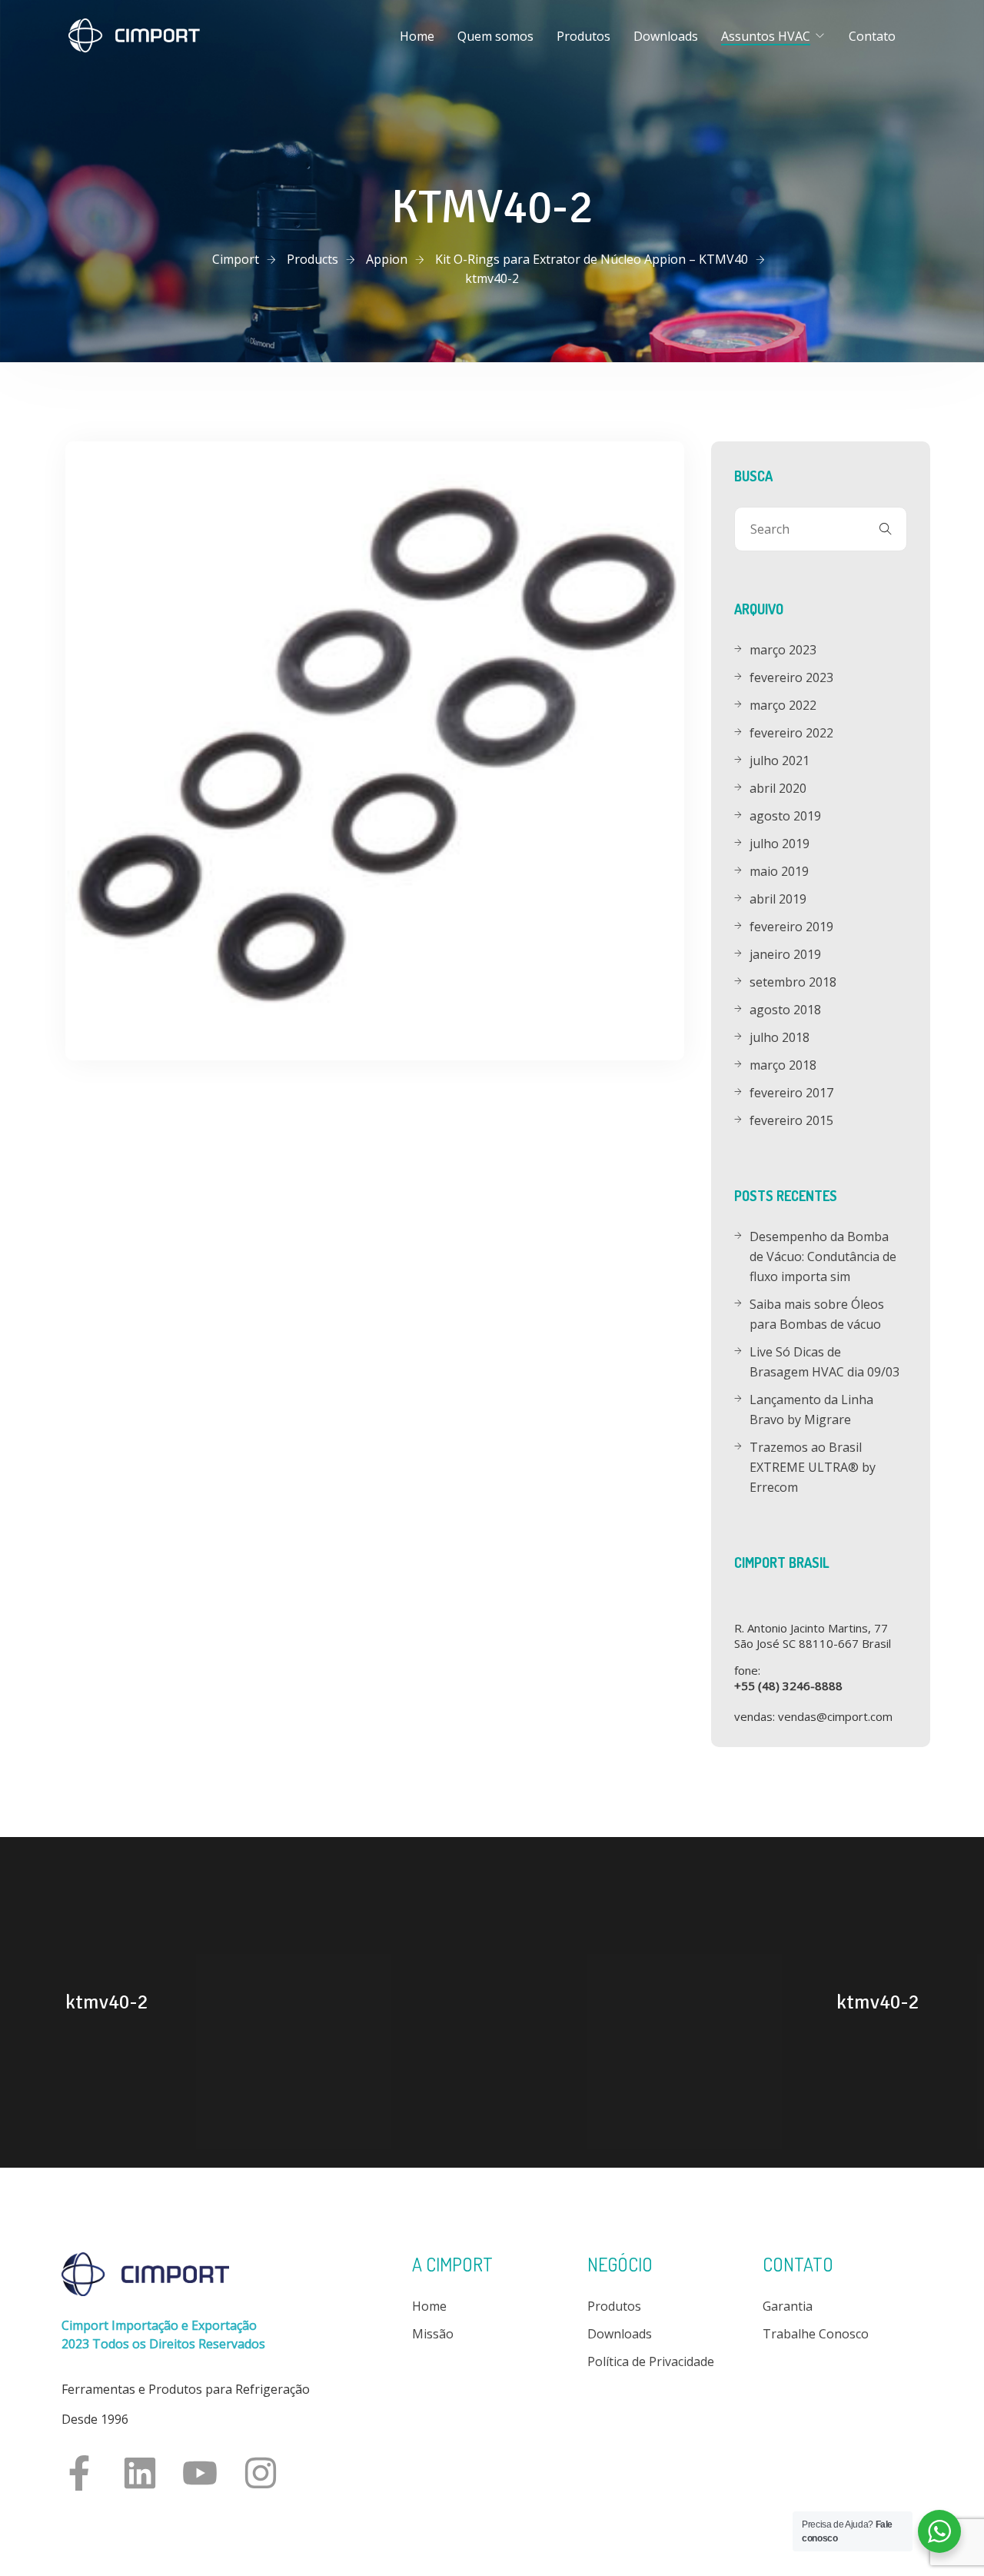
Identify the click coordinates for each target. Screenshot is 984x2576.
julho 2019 (780, 844)
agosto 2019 (785, 816)
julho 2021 (780, 760)
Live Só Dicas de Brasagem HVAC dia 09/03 (824, 1362)
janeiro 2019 (785, 954)
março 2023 (783, 650)
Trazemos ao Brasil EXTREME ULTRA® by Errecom (813, 1467)
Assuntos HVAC (766, 36)
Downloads (666, 36)
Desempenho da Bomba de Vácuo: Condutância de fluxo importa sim (823, 1256)
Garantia (788, 2306)
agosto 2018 (785, 1010)
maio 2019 (779, 871)
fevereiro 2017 (791, 1093)
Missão (433, 2334)
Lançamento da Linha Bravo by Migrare (811, 1409)
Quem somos (495, 36)
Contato (872, 36)
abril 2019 (778, 899)
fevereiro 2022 (791, 733)
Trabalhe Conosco (816, 2334)
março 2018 (783, 1065)
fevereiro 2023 (791, 677)
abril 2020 (778, 788)
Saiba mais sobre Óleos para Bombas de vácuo (817, 1314)
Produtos (583, 36)
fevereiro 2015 (791, 1120)
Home (417, 36)
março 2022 (783, 705)
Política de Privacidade (651, 2361)
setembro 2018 (793, 982)
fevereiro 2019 (791, 927)
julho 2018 (780, 1037)
